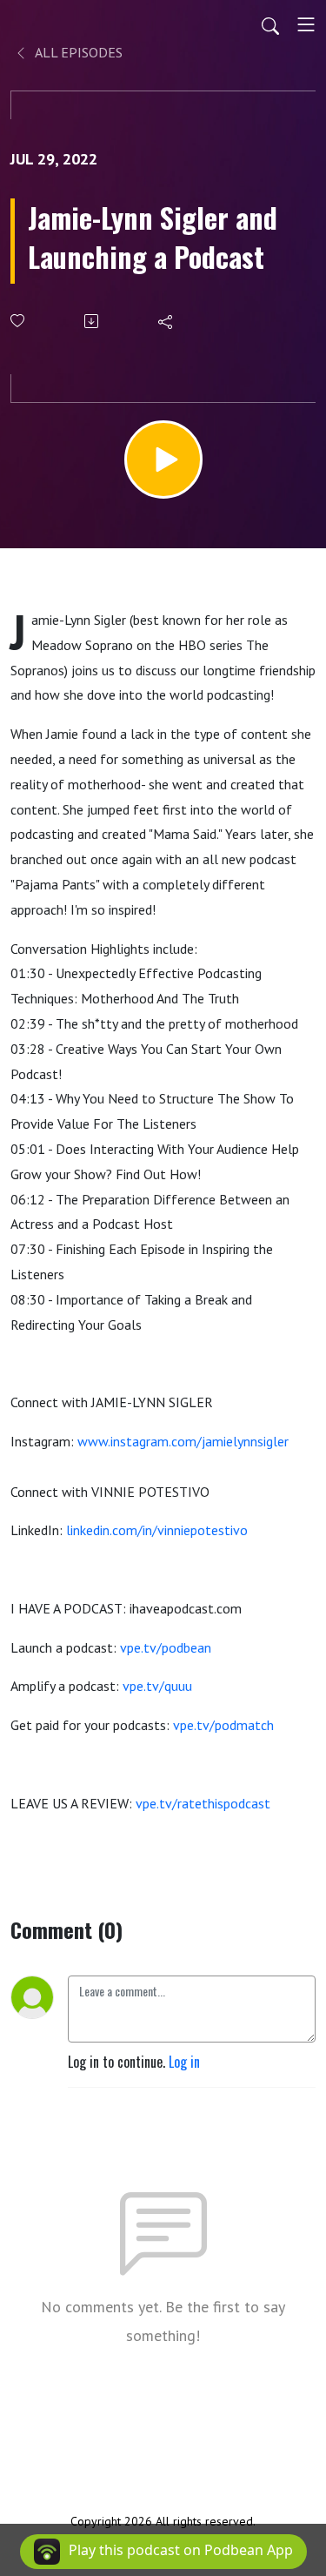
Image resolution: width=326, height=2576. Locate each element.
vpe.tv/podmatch (223, 1725)
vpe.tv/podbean (166, 1647)
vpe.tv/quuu (157, 1686)
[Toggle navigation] (306, 24)
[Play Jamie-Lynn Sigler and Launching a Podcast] (163, 460)
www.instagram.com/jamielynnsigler (183, 1441)
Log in (184, 2062)
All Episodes (77, 52)
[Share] (166, 321)
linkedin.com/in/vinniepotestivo (157, 1530)
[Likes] (19, 321)
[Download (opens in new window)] (93, 321)
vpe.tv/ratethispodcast (203, 1803)
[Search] (270, 24)
